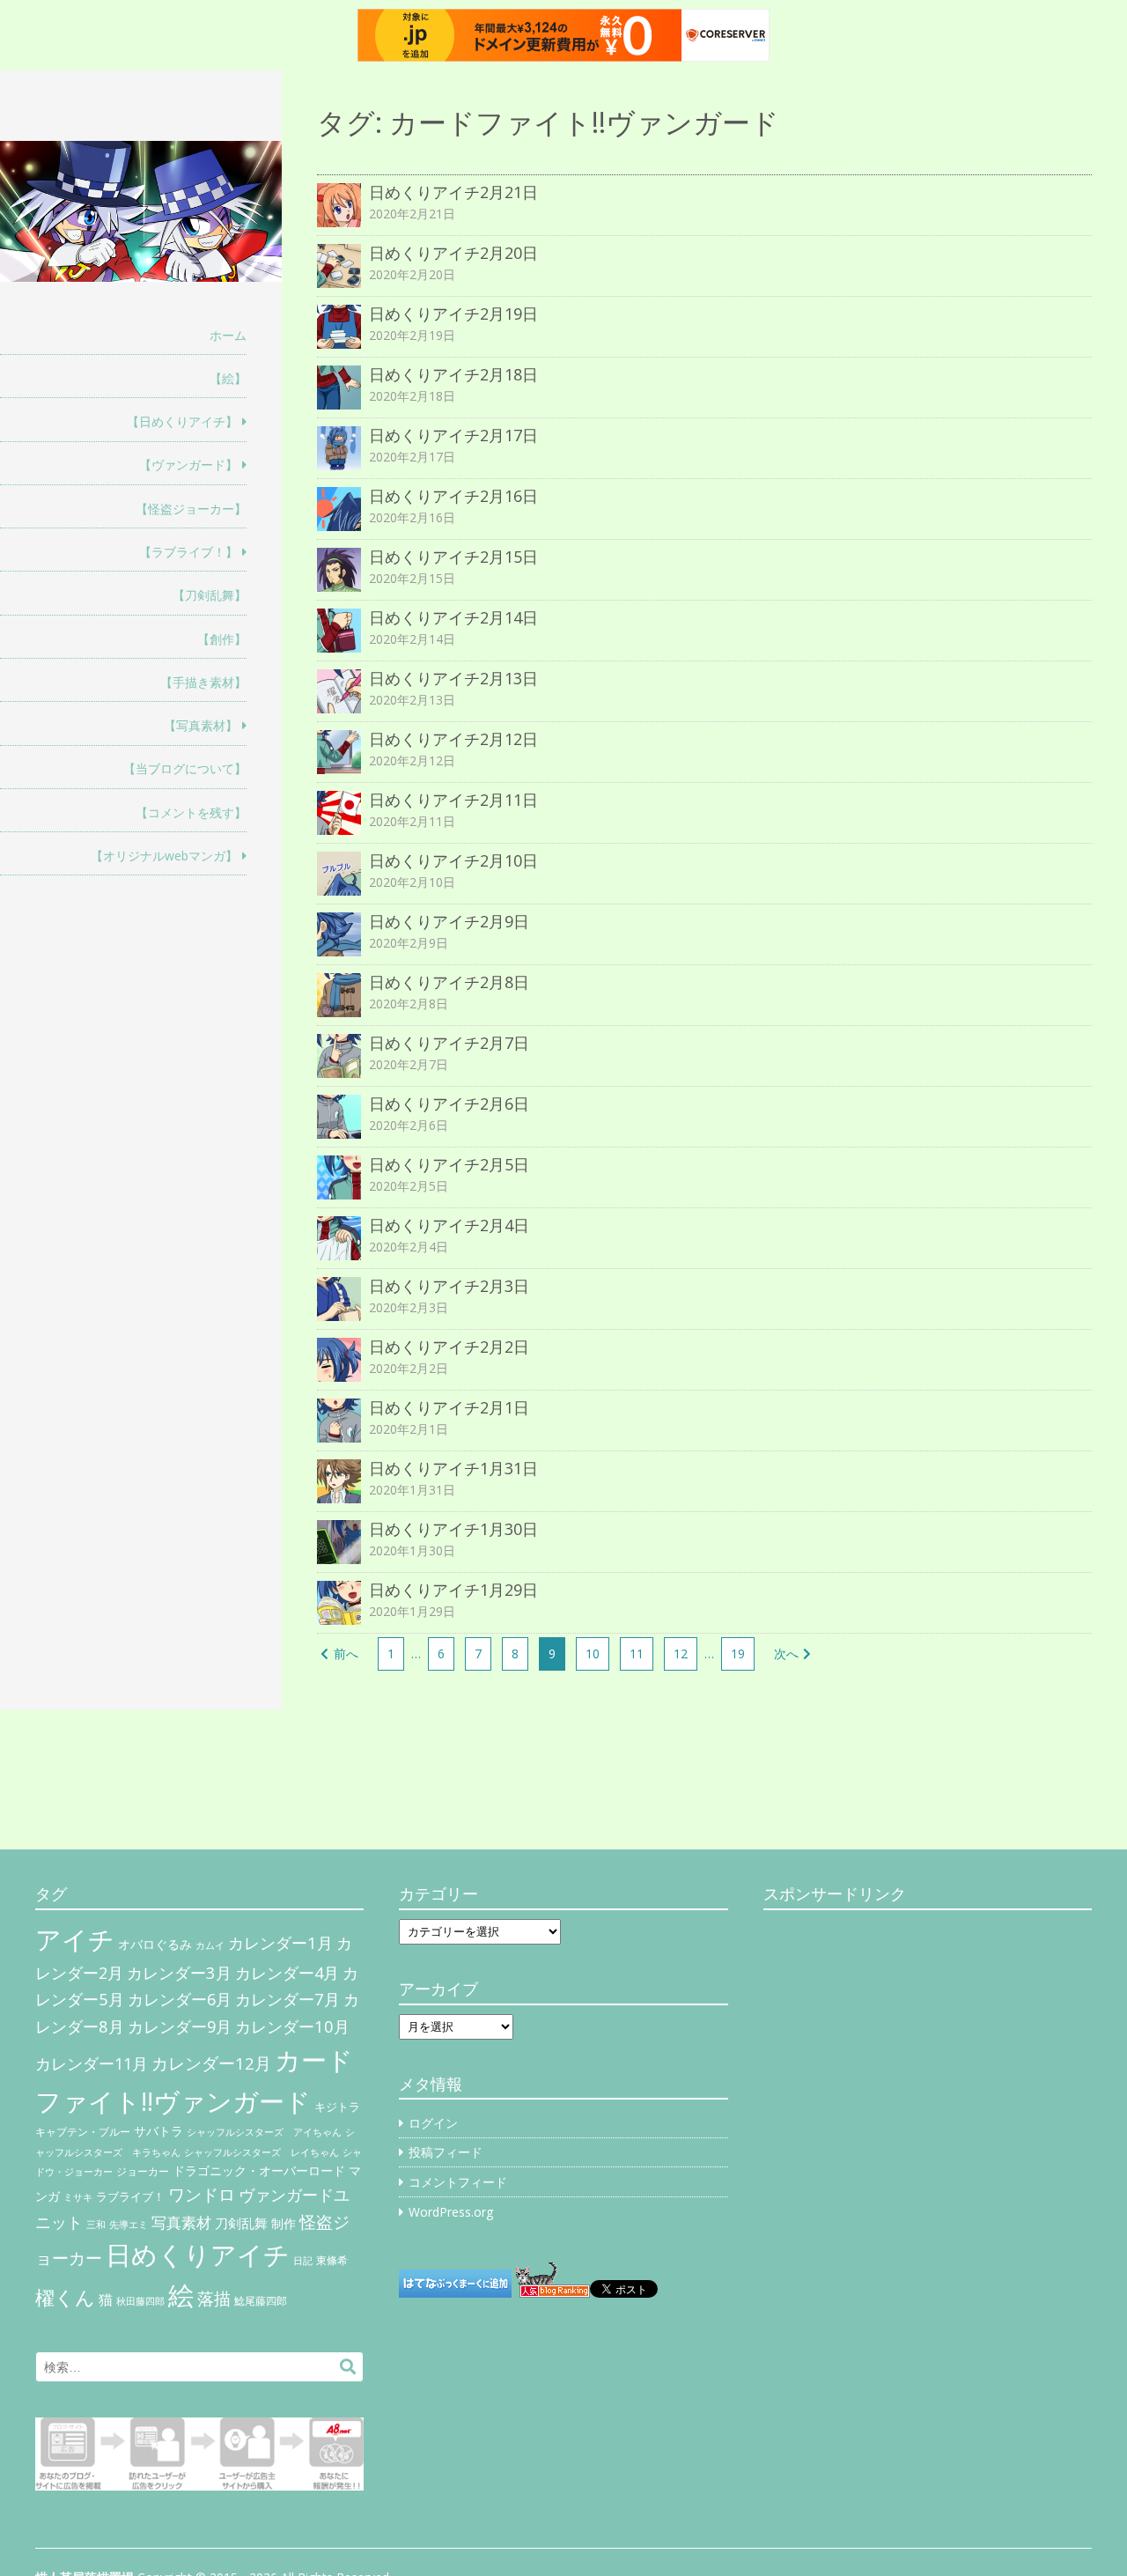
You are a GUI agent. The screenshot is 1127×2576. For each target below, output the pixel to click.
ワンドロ (202, 2195)
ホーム (228, 335)
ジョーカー (143, 2171)
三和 (96, 2225)
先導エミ (129, 2225)
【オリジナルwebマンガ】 (164, 856)
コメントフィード (458, 2182)
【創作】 (222, 639)
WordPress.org (451, 2212)
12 (681, 1653)
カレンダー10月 (292, 2026)
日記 (303, 2261)
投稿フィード (446, 2152)
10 (593, 1653)
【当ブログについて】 (185, 768)
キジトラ (337, 2107)
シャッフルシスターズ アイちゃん (264, 2132)
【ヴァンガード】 (188, 465)
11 (637, 1653)
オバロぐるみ (155, 1944)
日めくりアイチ (198, 2254)
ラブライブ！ (130, 2196)
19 (738, 1653)
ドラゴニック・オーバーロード (259, 2170)
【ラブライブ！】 (188, 552)
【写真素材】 (201, 725)
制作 (284, 2224)
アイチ (75, 1939)
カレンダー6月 (180, 1999)
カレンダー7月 (287, 1999)
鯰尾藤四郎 (261, 2301)
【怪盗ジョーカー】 (191, 509)
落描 (214, 2298)
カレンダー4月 (287, 1973)
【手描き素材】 (203, 682)
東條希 (332, 2260)
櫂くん (65, 2297)
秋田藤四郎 (140, 2301)
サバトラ (158, 2131)
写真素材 (181, 2222)
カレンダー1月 (280, 1942)
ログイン (433, 2123)
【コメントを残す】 (191, 812)
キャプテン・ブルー (83, 2132)
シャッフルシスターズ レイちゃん (261, 2152)
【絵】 (228, 378)
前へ (346, 1653)
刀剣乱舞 (241, 2223)
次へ (786, 1653)
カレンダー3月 (179, 1972)
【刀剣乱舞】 (210, 595)
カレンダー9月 (180, 2026)
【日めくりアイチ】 (182, 421)
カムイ (210, 1945)
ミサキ (78, 2197)
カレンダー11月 (92, 2063)
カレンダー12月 (211, 2063)
